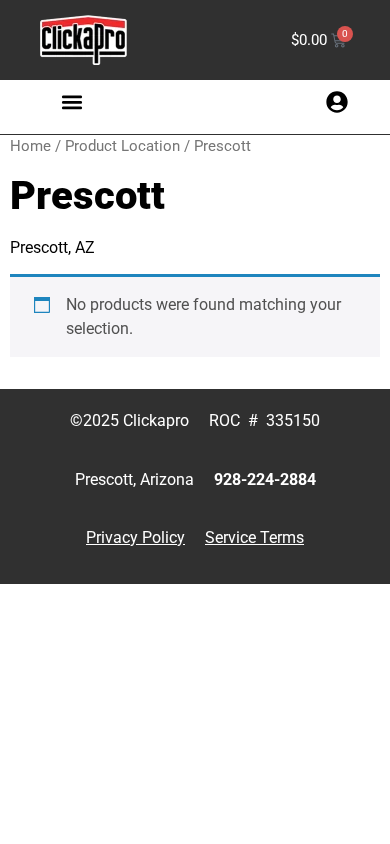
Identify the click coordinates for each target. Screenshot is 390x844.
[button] (72, 101)
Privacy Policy (135, 537)
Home (30, 146)
